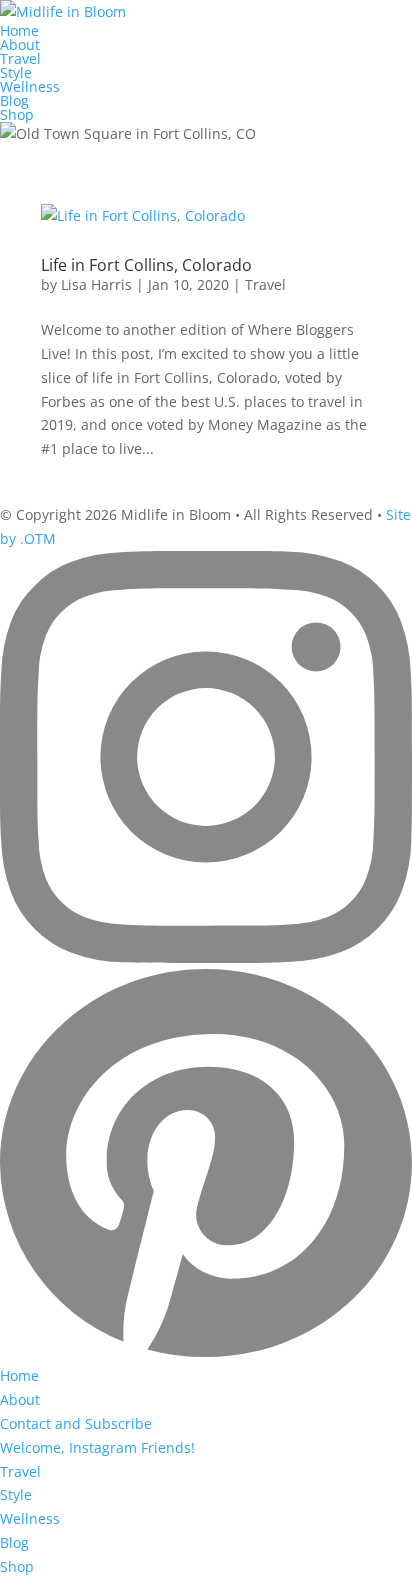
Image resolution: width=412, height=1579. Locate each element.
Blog (14, 100)
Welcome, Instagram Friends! (97, 1447)
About (20, 44)
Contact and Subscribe (76, 1423)
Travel (20, 58)
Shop (17, 114)
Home (19, 30)
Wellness (30, 86)
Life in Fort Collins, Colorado (146, 265)
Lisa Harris (96, 284)
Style (16, 72)
